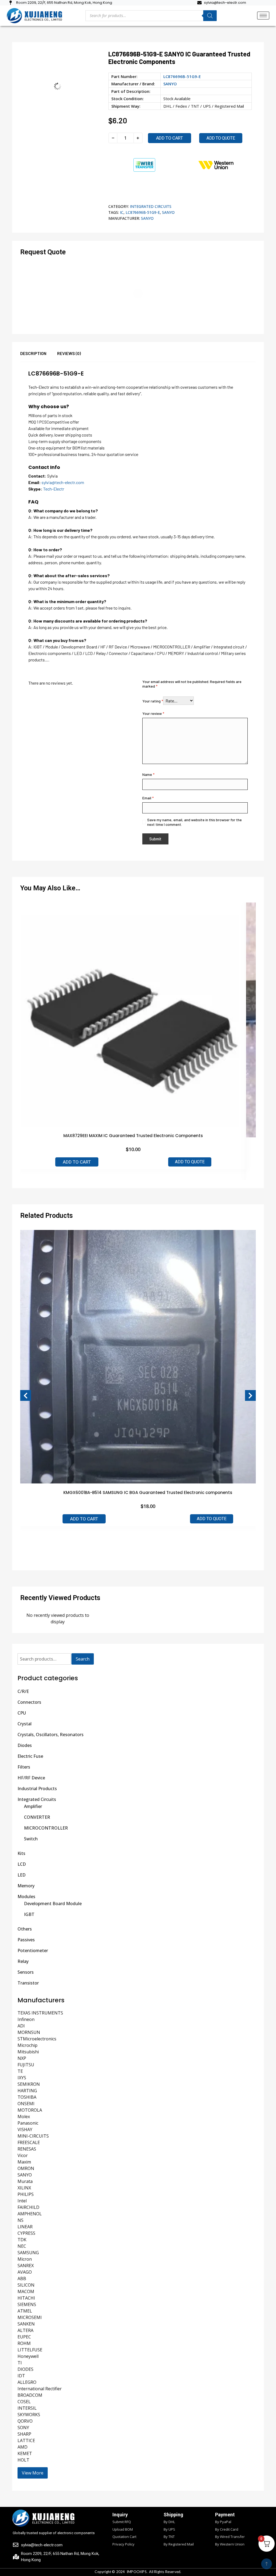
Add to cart (170, 138)
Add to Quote (190, 1162)
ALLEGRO (27, 2382)
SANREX (26, 2266)
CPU (22, 1713)
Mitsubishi (28, 2052)
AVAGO (25, 2272)
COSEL (24, 2402)
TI (20, 2363)
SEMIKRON (29, 2084)
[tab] (39, 356)
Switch (31, 1839)
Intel (22, 2201)
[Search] (210, 16)
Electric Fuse (30, 1756)
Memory (26, 1886)
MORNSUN (29, 2032)
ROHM (24, 2343)
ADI (21, 2026)
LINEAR (25, 2227)
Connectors (29, 1702)
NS (20, 2220)
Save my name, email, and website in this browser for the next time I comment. (194, 822)
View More (33, 2473)
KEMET (25, 2453)
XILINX (24, 2188)
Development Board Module (53, 1904)
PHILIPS (26, 2194)
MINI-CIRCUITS (33, 2136)
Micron (25, 2259)
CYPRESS (26, 2233)
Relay (23, 1961)
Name (148, 774)
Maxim (24, 2162)
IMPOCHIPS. (137, 2572)
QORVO (25, 2421)
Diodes (25, 1745)
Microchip (27, 2045)
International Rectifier (40, 2389)
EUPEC (24, 2337)
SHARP (24, 2434)
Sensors (26, 1972)
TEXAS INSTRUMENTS (40, 2013)
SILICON (26, 2285)
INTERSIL (27, 2408)
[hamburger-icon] (263, 16)
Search (83, 1659)
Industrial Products (37, 1789)
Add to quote (221, 138)
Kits (21, 1853)
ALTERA (25, 2330)
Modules (26, 1896)
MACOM (26, 2291)
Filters (24, 1767)
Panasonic (28, 2123)
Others (25, 1929)
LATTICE (26, 2440)
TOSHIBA (27, 2097)
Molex (24, 2117)
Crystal (25, 1724)
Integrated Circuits (151, 206)
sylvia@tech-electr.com (63, 482)
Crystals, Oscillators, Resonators (51, 1735)
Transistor (28, 1983)
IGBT (29, 1914)
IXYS (22, 2078)
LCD (22, 1864)
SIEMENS (27, 2304)
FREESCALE (29, 2142)
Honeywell (28, 2356)
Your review (153, 713)
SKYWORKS (29, 2415)
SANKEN (26, 2324)
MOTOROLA (30, 2110)
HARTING (27, 2091)
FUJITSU (26, 2065)
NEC (22, 2246)
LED (22, 1875)
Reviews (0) (69, 353)
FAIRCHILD (28, 2207)
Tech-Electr (54, 489)
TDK (22, 2240)
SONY (23, 2428)
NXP (22, 2058)
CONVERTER (37, 1817)
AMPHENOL (30, 2214)
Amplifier (33, 1806)
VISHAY (25, 2129)
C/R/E (23, 1691)
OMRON (26, 2168)
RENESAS (27, 2149)
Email (148, 798)
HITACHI (26, 2298)
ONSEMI (26, 2104)
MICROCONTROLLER (46, 1828)
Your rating (153, 701)
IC (122, 212)
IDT (21, 2376)
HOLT (23, 2460)
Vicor (23, 2155)
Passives (26, 1940)
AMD (23, 2447)
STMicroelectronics (37, 2039)
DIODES (25, 2369)
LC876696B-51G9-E (143, 212)
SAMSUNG (28, 2253)
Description (33, 353)
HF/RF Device (31, 1778)
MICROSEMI (30, 2317)
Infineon (26, 2019)
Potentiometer (33, 1950)
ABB (22, 2278)
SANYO (170, 84)
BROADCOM (30, 2395)
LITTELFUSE (30, 2350)
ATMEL (25, 2311)
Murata (25, 2181)
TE (20, 2071)
